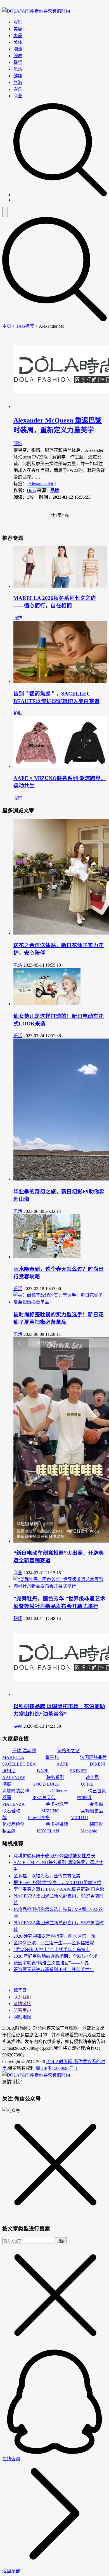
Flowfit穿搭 (39, 1818)
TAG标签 (25, 326)
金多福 (96, 1804)
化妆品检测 (13, 1824)
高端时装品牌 (16, 1791)
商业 (18, 96)
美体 (18, 42)
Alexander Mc (41, 484)
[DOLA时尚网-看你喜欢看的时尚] (36, 11)
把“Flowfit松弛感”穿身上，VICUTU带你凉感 (57, 1883)
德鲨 (7, 1784)
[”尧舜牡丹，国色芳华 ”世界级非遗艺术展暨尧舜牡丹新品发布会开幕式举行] (60, 1586)
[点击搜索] (60, 195)
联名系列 (55, 1777)
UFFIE (87, 1784)
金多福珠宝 (57, 1804)
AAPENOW (14, 1777)
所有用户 (22, 2010)
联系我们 (22, 1997)
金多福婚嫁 (57, 1824)
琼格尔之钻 (68, 1751)
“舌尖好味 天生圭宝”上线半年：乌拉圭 (52, 1949)
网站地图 (22, 2017)
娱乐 (18, 89)
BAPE (43, 1771)
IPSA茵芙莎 (44, 1798)
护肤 (18, 713)
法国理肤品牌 (93, 1757)
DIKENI (98, 1764)
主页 (7, 326)
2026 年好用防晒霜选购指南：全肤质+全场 (55, 1956)
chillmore (59, 1791)
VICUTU (80, 1818)
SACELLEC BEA (19, 1764)
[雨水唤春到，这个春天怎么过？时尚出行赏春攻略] (47, 1257)
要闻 (18, 1726)
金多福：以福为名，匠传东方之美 (47, 1876)
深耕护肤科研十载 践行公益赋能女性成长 (54, 1856)
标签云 (20, 1990)
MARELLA (13, 1757)
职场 (18, 1618)
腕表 (18, 56)
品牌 (55, 490)
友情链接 (22, 2004)
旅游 (18, 82)
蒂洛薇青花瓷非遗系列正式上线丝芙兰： (54, 1970)
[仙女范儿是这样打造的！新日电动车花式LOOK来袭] (47, 1004)
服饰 (18, 22)
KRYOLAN (48, 1831)
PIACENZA (13, 1804)
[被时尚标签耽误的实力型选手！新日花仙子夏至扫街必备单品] (60, 1302)
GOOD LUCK (46, 1784)
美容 (18, 29)
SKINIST (79, 1771)
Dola (31, 490)
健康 (18, 76)
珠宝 (18, 62)
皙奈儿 (52, 1757)
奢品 (18, 36)
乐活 (18, 69)
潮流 (18, 49)
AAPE (62, 1764)
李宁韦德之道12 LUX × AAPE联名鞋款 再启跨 (59, 1889)
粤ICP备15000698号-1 (57, 2068)
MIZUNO (50, 1811)
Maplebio (89, 1831)
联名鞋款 (11, 1811)
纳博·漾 (84, 1798)
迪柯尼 (9, 1771)
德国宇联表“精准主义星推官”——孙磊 (51, 1963)
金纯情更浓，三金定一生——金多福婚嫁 (54, 1943)
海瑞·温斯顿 (24, 1751)
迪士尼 (92, 1777)
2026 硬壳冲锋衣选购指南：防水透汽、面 (54, 1936)
